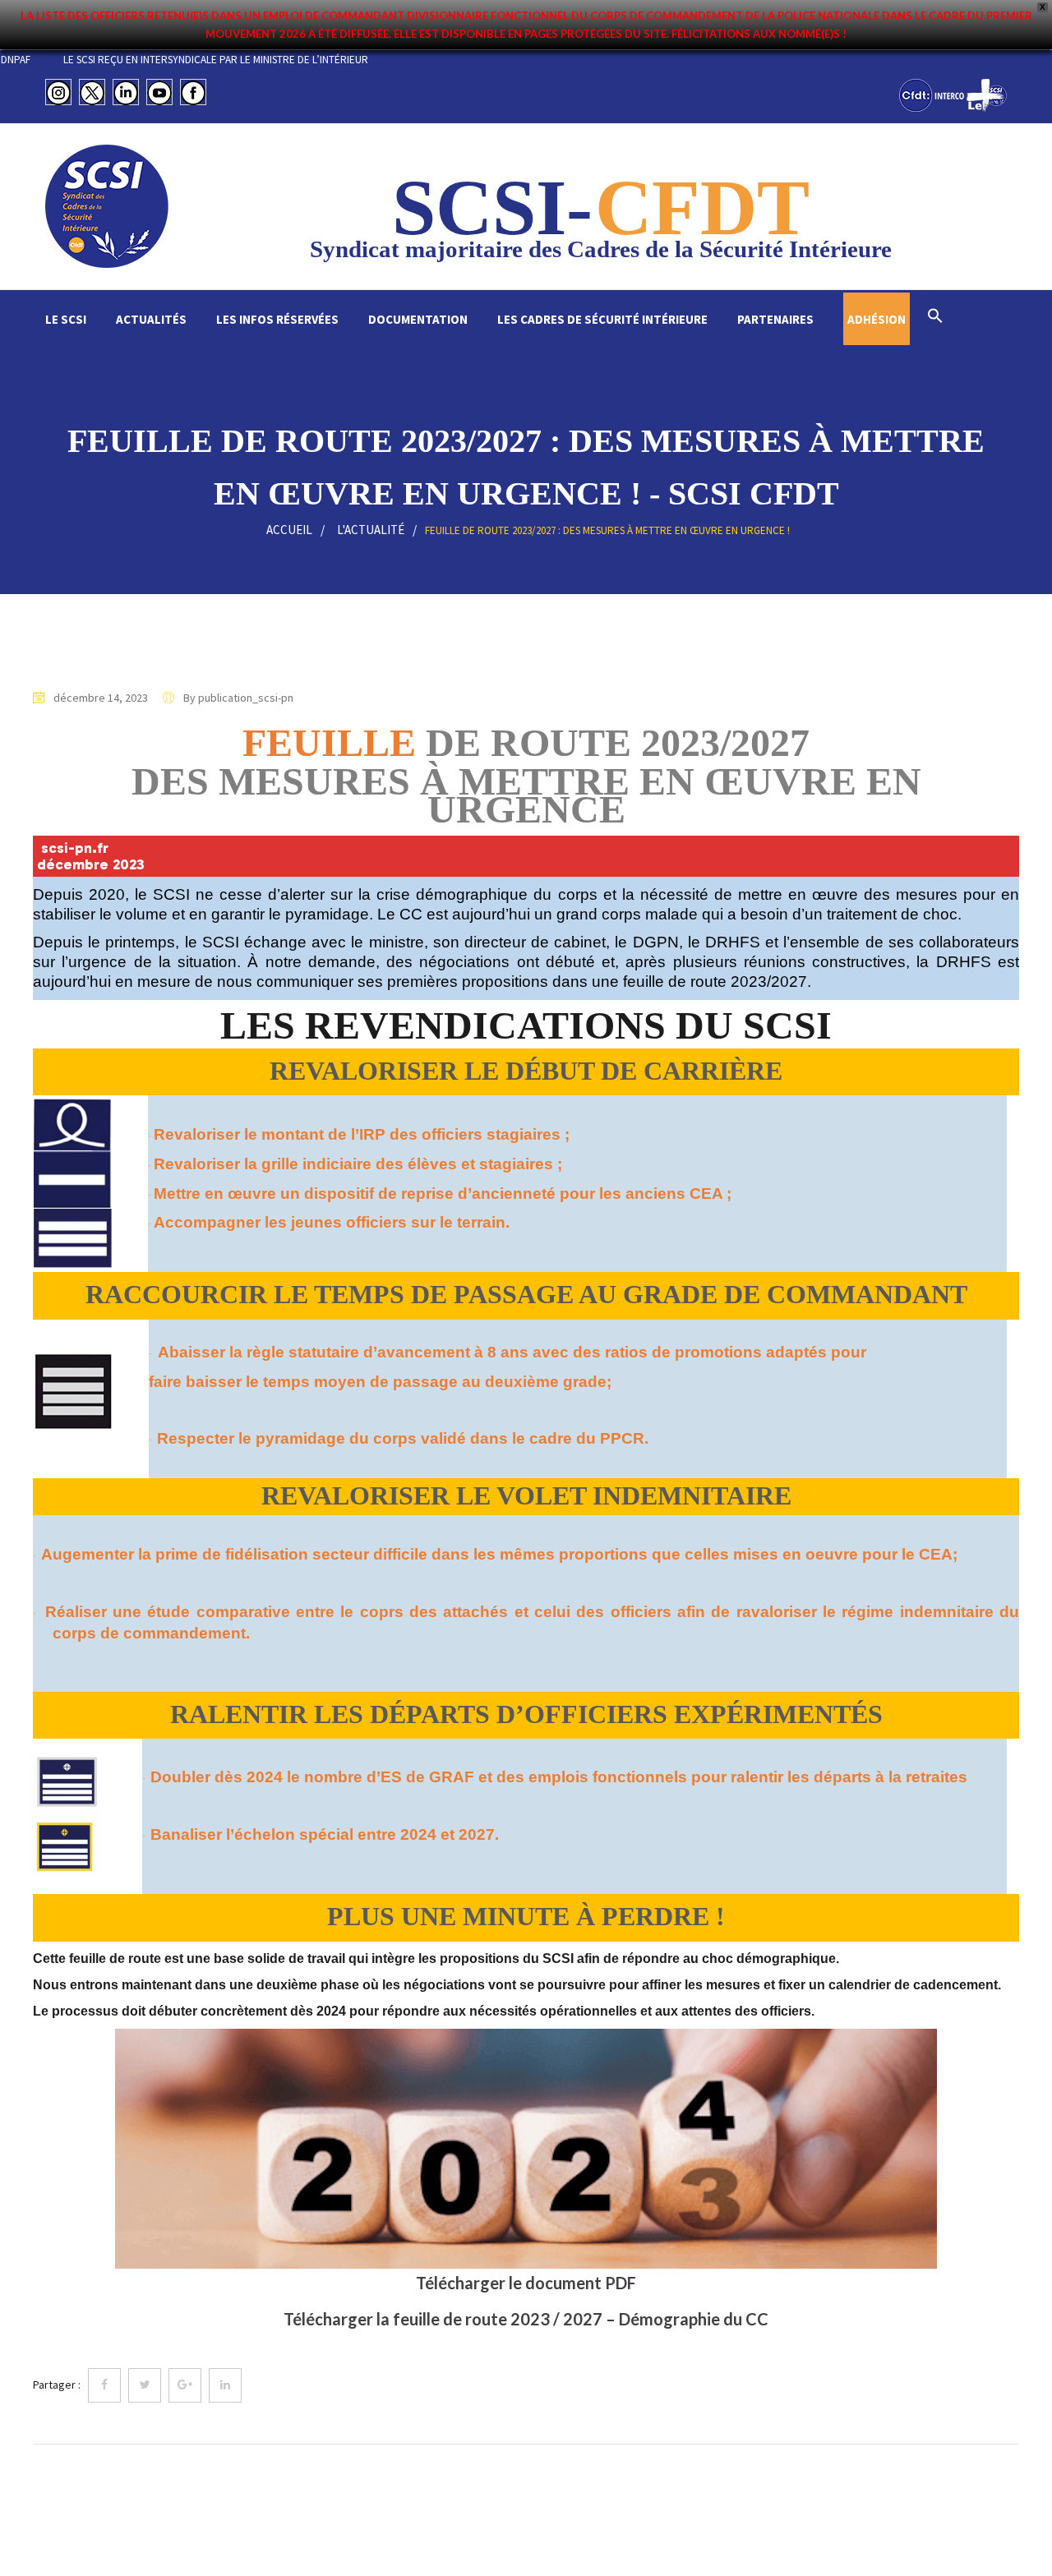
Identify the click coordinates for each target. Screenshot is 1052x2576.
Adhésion (877, 319)
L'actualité (371, 530)
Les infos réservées (277, 319)
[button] (935, 318)
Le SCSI (66, 319)
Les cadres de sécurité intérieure (602, 319)
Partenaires (775, 319)
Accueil (289, 530)
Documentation (418, 319)
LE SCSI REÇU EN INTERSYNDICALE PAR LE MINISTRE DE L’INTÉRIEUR (280, 60)
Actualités (151, 319)
